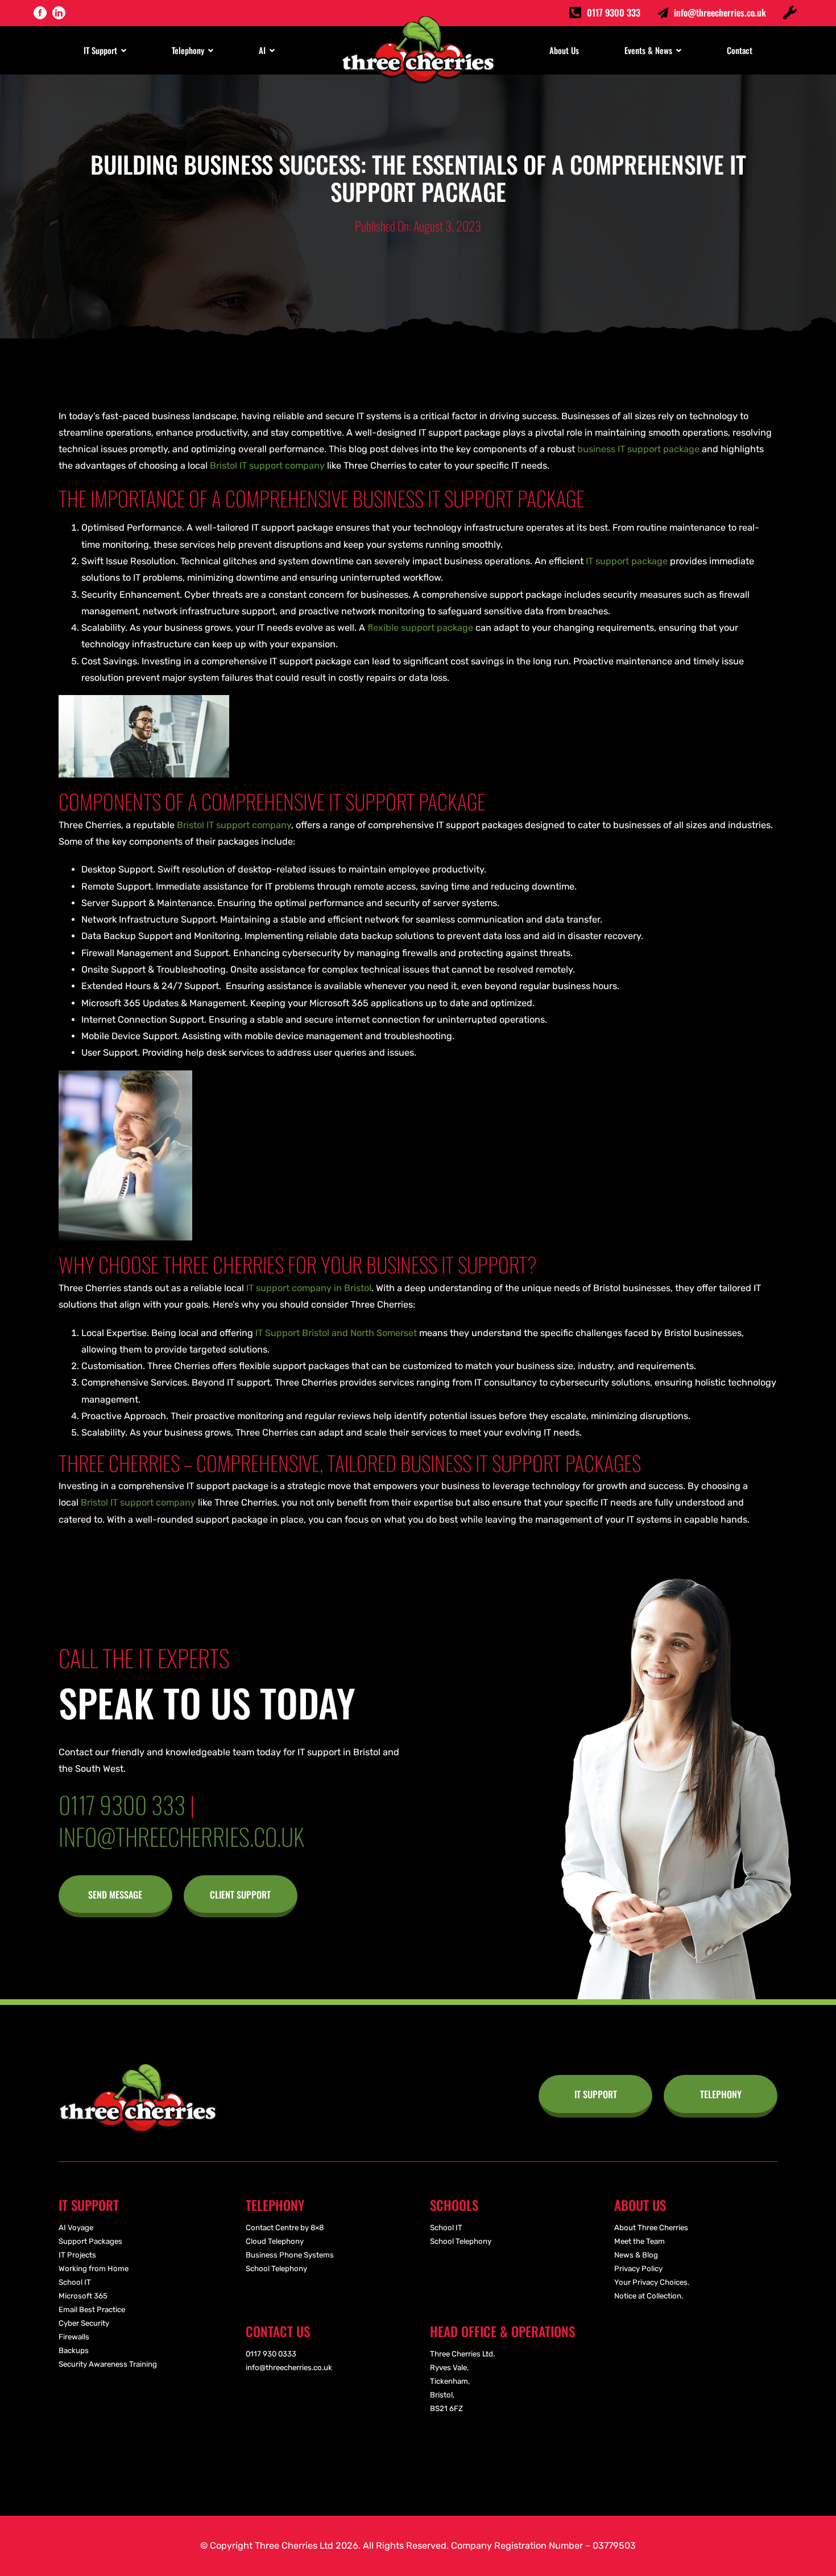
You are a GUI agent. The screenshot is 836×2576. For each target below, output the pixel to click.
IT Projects (77, 2255)
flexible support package (420, 628)
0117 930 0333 (271, 2354)
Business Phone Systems (290, 2255)
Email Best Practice (92, 2310)
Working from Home (94, 2269)
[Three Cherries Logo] (138, 2068)
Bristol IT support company (267, 466)
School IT (75, 2282)
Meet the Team (640, 2241)
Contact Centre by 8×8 (285, 2228)
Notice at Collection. (649, 2296)
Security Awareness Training (108, 2364)
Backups (74, 2350)
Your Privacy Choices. (652, 2282)
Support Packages (90, 2241)
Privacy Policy (638, 2269)
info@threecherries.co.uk (720, 13)
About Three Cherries (651, 2228)
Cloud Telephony (275, 2241)
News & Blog (636, 2255)
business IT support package (638, 449)
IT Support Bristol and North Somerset (335, 1333)
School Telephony (276, 2269)
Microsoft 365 (83, 2296)
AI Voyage (76, 2228)
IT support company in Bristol (309, 1288)
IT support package (627, 561)
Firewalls (74, 2337)
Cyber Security (84, 2323)
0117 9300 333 (614, 13)
